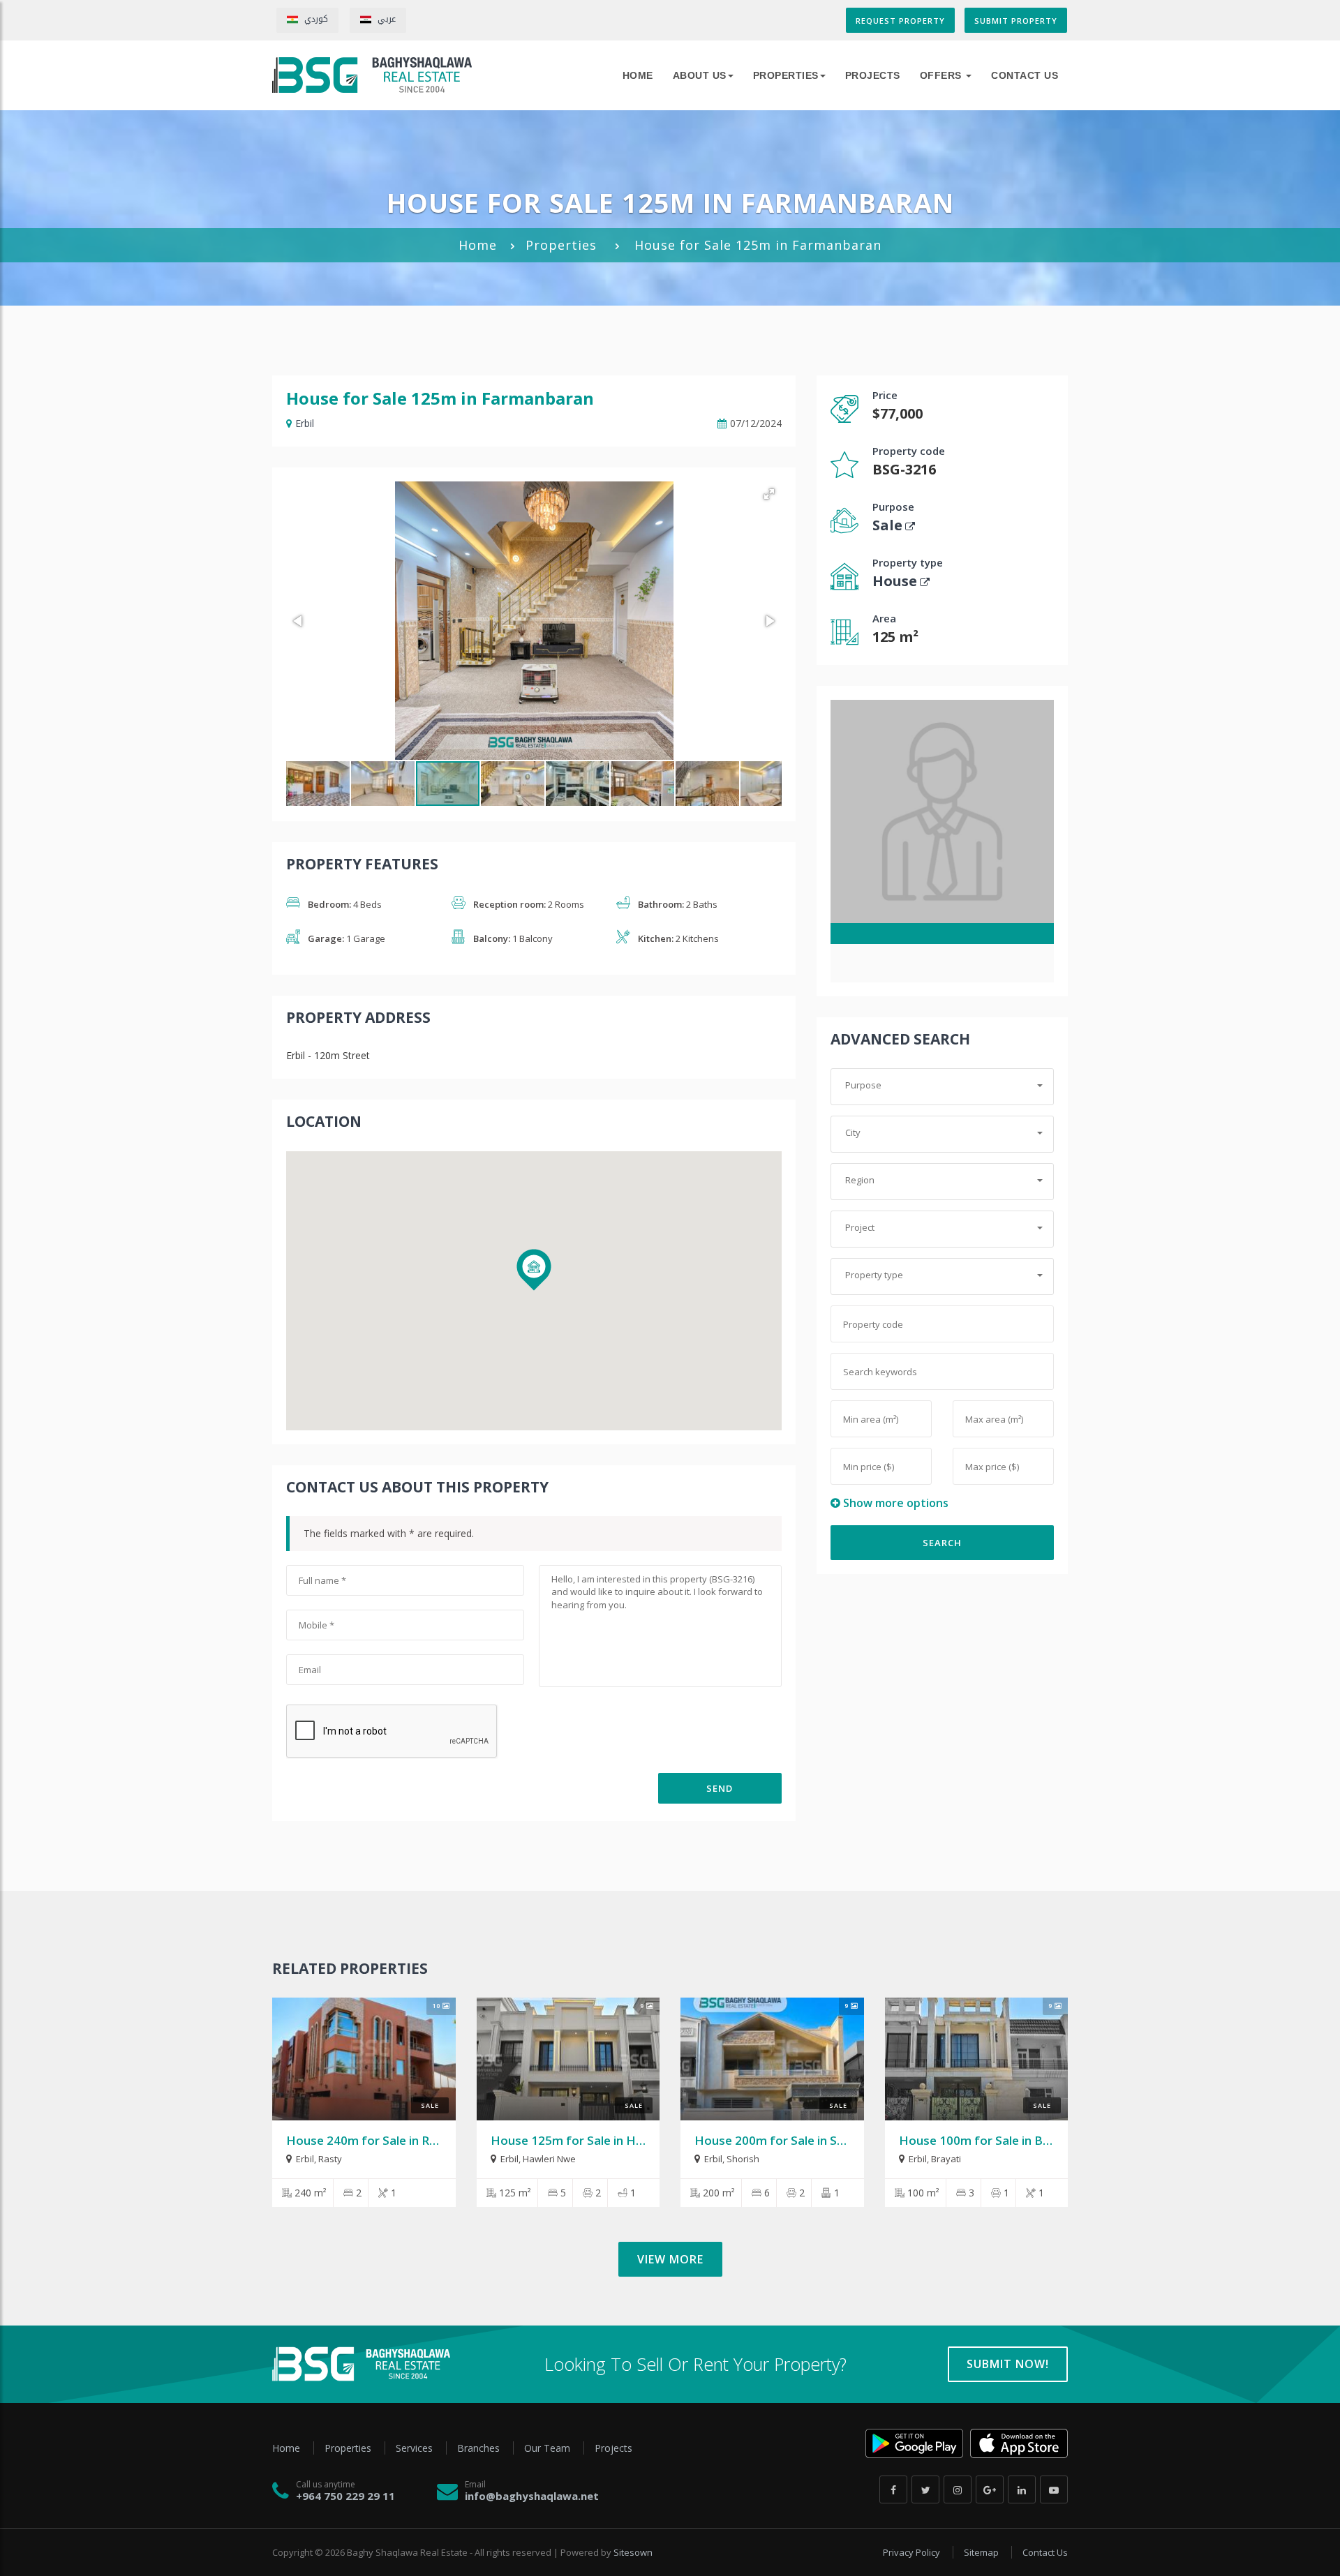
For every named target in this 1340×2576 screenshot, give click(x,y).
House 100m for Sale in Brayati (988, 2140)
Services (416, 2448)
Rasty (330, 2159)
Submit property (1016, 21)
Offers (943, 75)
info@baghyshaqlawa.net (532, 2496)
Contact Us (1025, 75)
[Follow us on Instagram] (958, 2489)
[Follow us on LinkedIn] (1022, 2489)
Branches (480, 2448)
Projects (873, 75)
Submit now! (1008, 2364)
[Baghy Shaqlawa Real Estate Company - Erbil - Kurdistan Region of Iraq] (372, 75)
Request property (900, 21)
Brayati (946, 2159)
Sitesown (633, 2552)
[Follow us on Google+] (990, 2489)
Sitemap (982, 2552)
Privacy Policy (913, 2552)
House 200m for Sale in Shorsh (782, 2140)
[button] (769, 494)
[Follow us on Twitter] (925, 2489)
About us (700, 75)
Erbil (305, 423)
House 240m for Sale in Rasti (368, 2140)
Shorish (743, 2159)
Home (478, 245)
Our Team (549, 2448)
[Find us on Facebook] (893, 2489)
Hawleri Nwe (549, 2159)
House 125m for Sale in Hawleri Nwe (595, 2140)
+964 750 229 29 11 (345, 2496)
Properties (786, 75)
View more (670, 2259)
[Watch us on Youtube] (1054, 2489)
